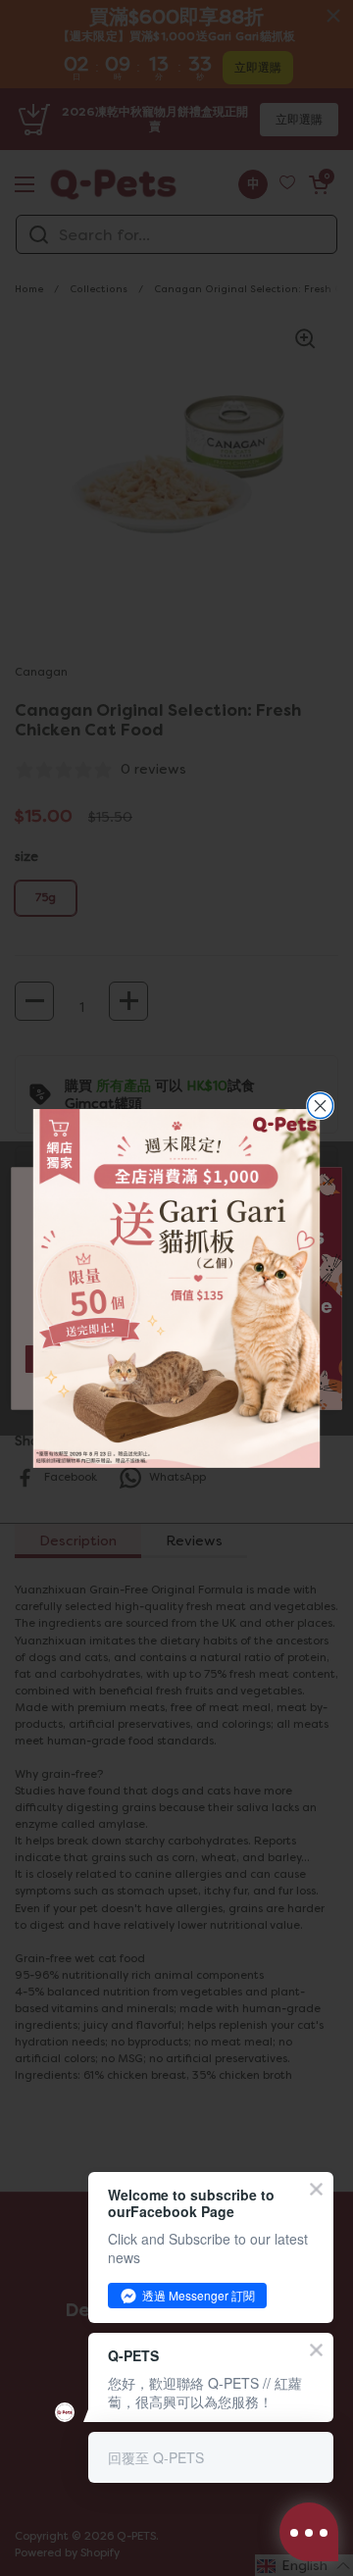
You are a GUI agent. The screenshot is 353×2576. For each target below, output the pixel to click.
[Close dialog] (321, 1106)
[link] (176, 1288)
